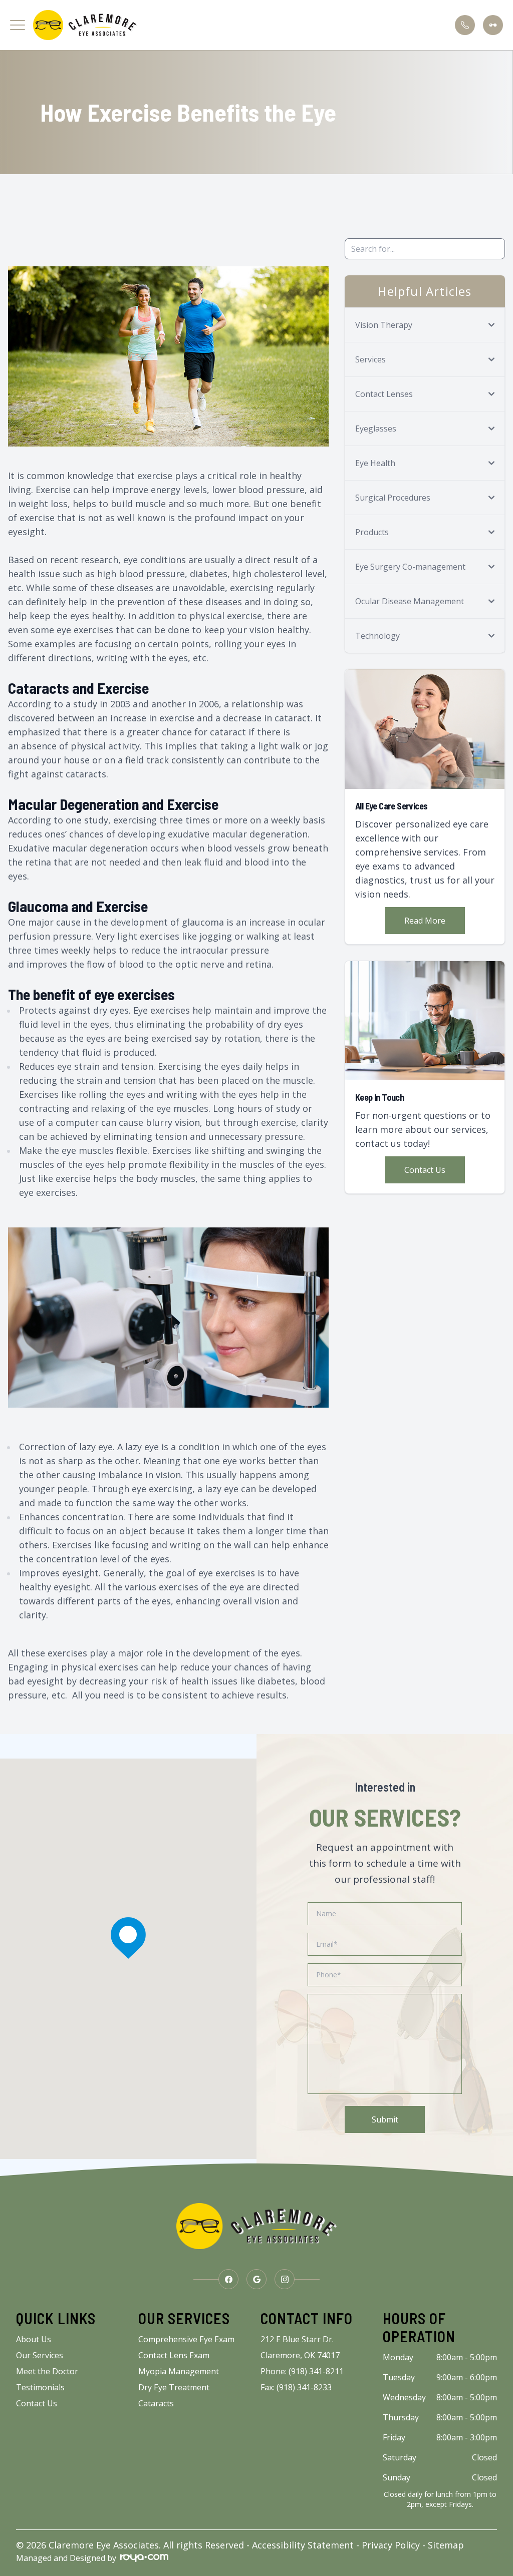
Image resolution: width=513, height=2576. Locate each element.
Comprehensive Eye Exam (186, 2339)
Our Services (40, 2355)
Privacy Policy (391, 2545)
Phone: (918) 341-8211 (302, 2371)
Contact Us (425, 1170)
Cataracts (156, 2403)
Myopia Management (179, 2371)
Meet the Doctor (47, 2371)
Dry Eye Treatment (174, 2387)
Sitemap (446, 2545)
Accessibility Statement (303, 2545)
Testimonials (40, 2387)
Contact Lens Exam (174, 2355)
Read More (425, 921)
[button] (18, 25)
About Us (34, 2339)
